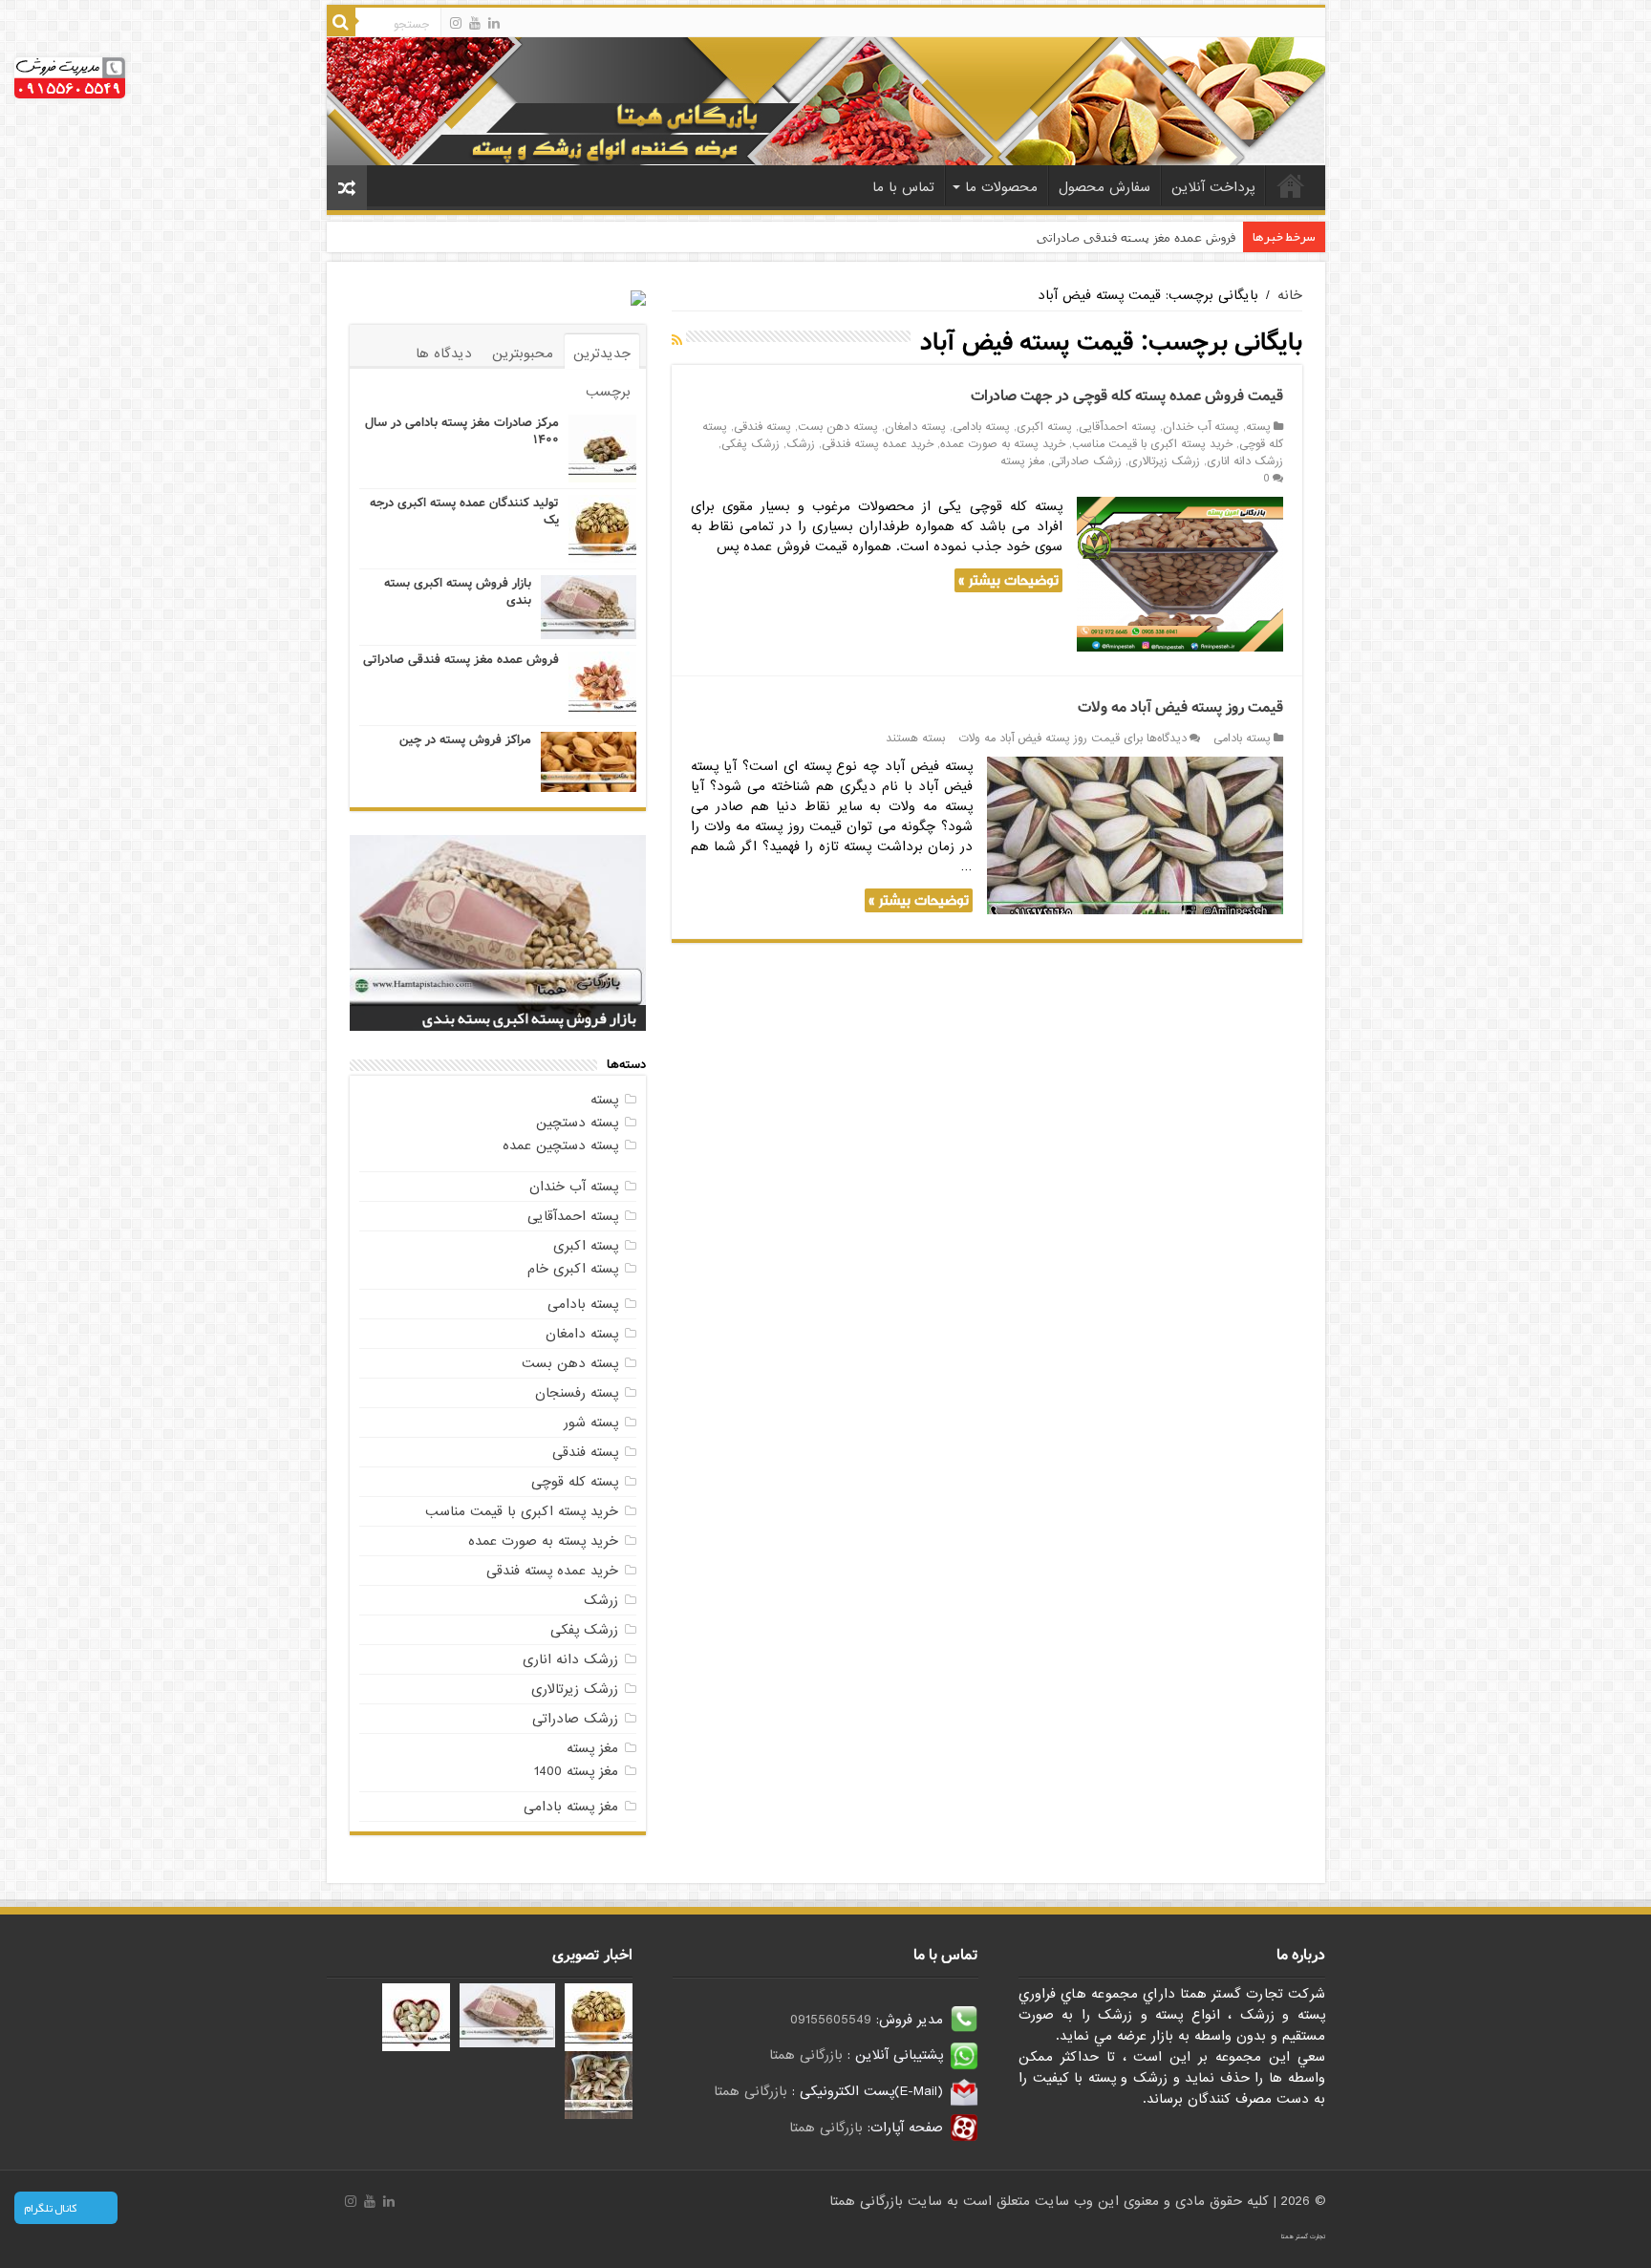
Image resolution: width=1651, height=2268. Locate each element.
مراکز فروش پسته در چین (465, 740)
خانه (1291, 185)
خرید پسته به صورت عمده (1003, 444)
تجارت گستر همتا (1303, 2236)
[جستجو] (341, 22)
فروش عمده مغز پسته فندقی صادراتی (1136, 237)
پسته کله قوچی (575, 1482)
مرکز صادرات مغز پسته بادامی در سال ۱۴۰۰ (462, 431)
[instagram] (456, 23)
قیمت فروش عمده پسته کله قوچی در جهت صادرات (1127, 396)
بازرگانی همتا (806, 2055)
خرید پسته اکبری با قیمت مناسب (1152, 444)
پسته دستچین (577, 1123)
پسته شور (591, 1423)
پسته (1258, 427)
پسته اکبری (1044, 427)
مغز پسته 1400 (576, 1771)
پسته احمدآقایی (1117, 427)
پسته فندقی (762, 427)
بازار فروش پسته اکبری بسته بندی (458, 592)
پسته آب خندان (1201, 427)
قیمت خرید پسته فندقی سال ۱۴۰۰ (533, 1018)
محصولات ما (1001, 187)
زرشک (801, 444)
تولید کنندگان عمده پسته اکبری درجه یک (464, 512)
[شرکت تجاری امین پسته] (826, 100)
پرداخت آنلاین (1213, 187)
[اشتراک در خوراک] (677, 341)
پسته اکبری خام (573, 1269)
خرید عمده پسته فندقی (878, 444)
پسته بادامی (981, 427)
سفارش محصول (1104, 187)
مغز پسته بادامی (571, 1807)
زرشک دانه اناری (1245, 461)
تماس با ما (903, 187)
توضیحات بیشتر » (1008, 580)
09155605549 (831, 2020)
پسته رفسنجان (577, 1393)
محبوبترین (523, 353)
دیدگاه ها (444, 353)
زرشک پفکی (750, 444)
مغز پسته (1022, 461)
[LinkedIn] (494, 23)
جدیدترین (602, 353)
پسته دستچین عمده (560, 1145)
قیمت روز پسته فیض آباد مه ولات (1180, 707)
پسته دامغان (915, 427)
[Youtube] (475, 23)
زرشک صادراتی (1086, 461)
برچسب (608, 392)
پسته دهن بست (838, 427)
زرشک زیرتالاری (1164, 461)
